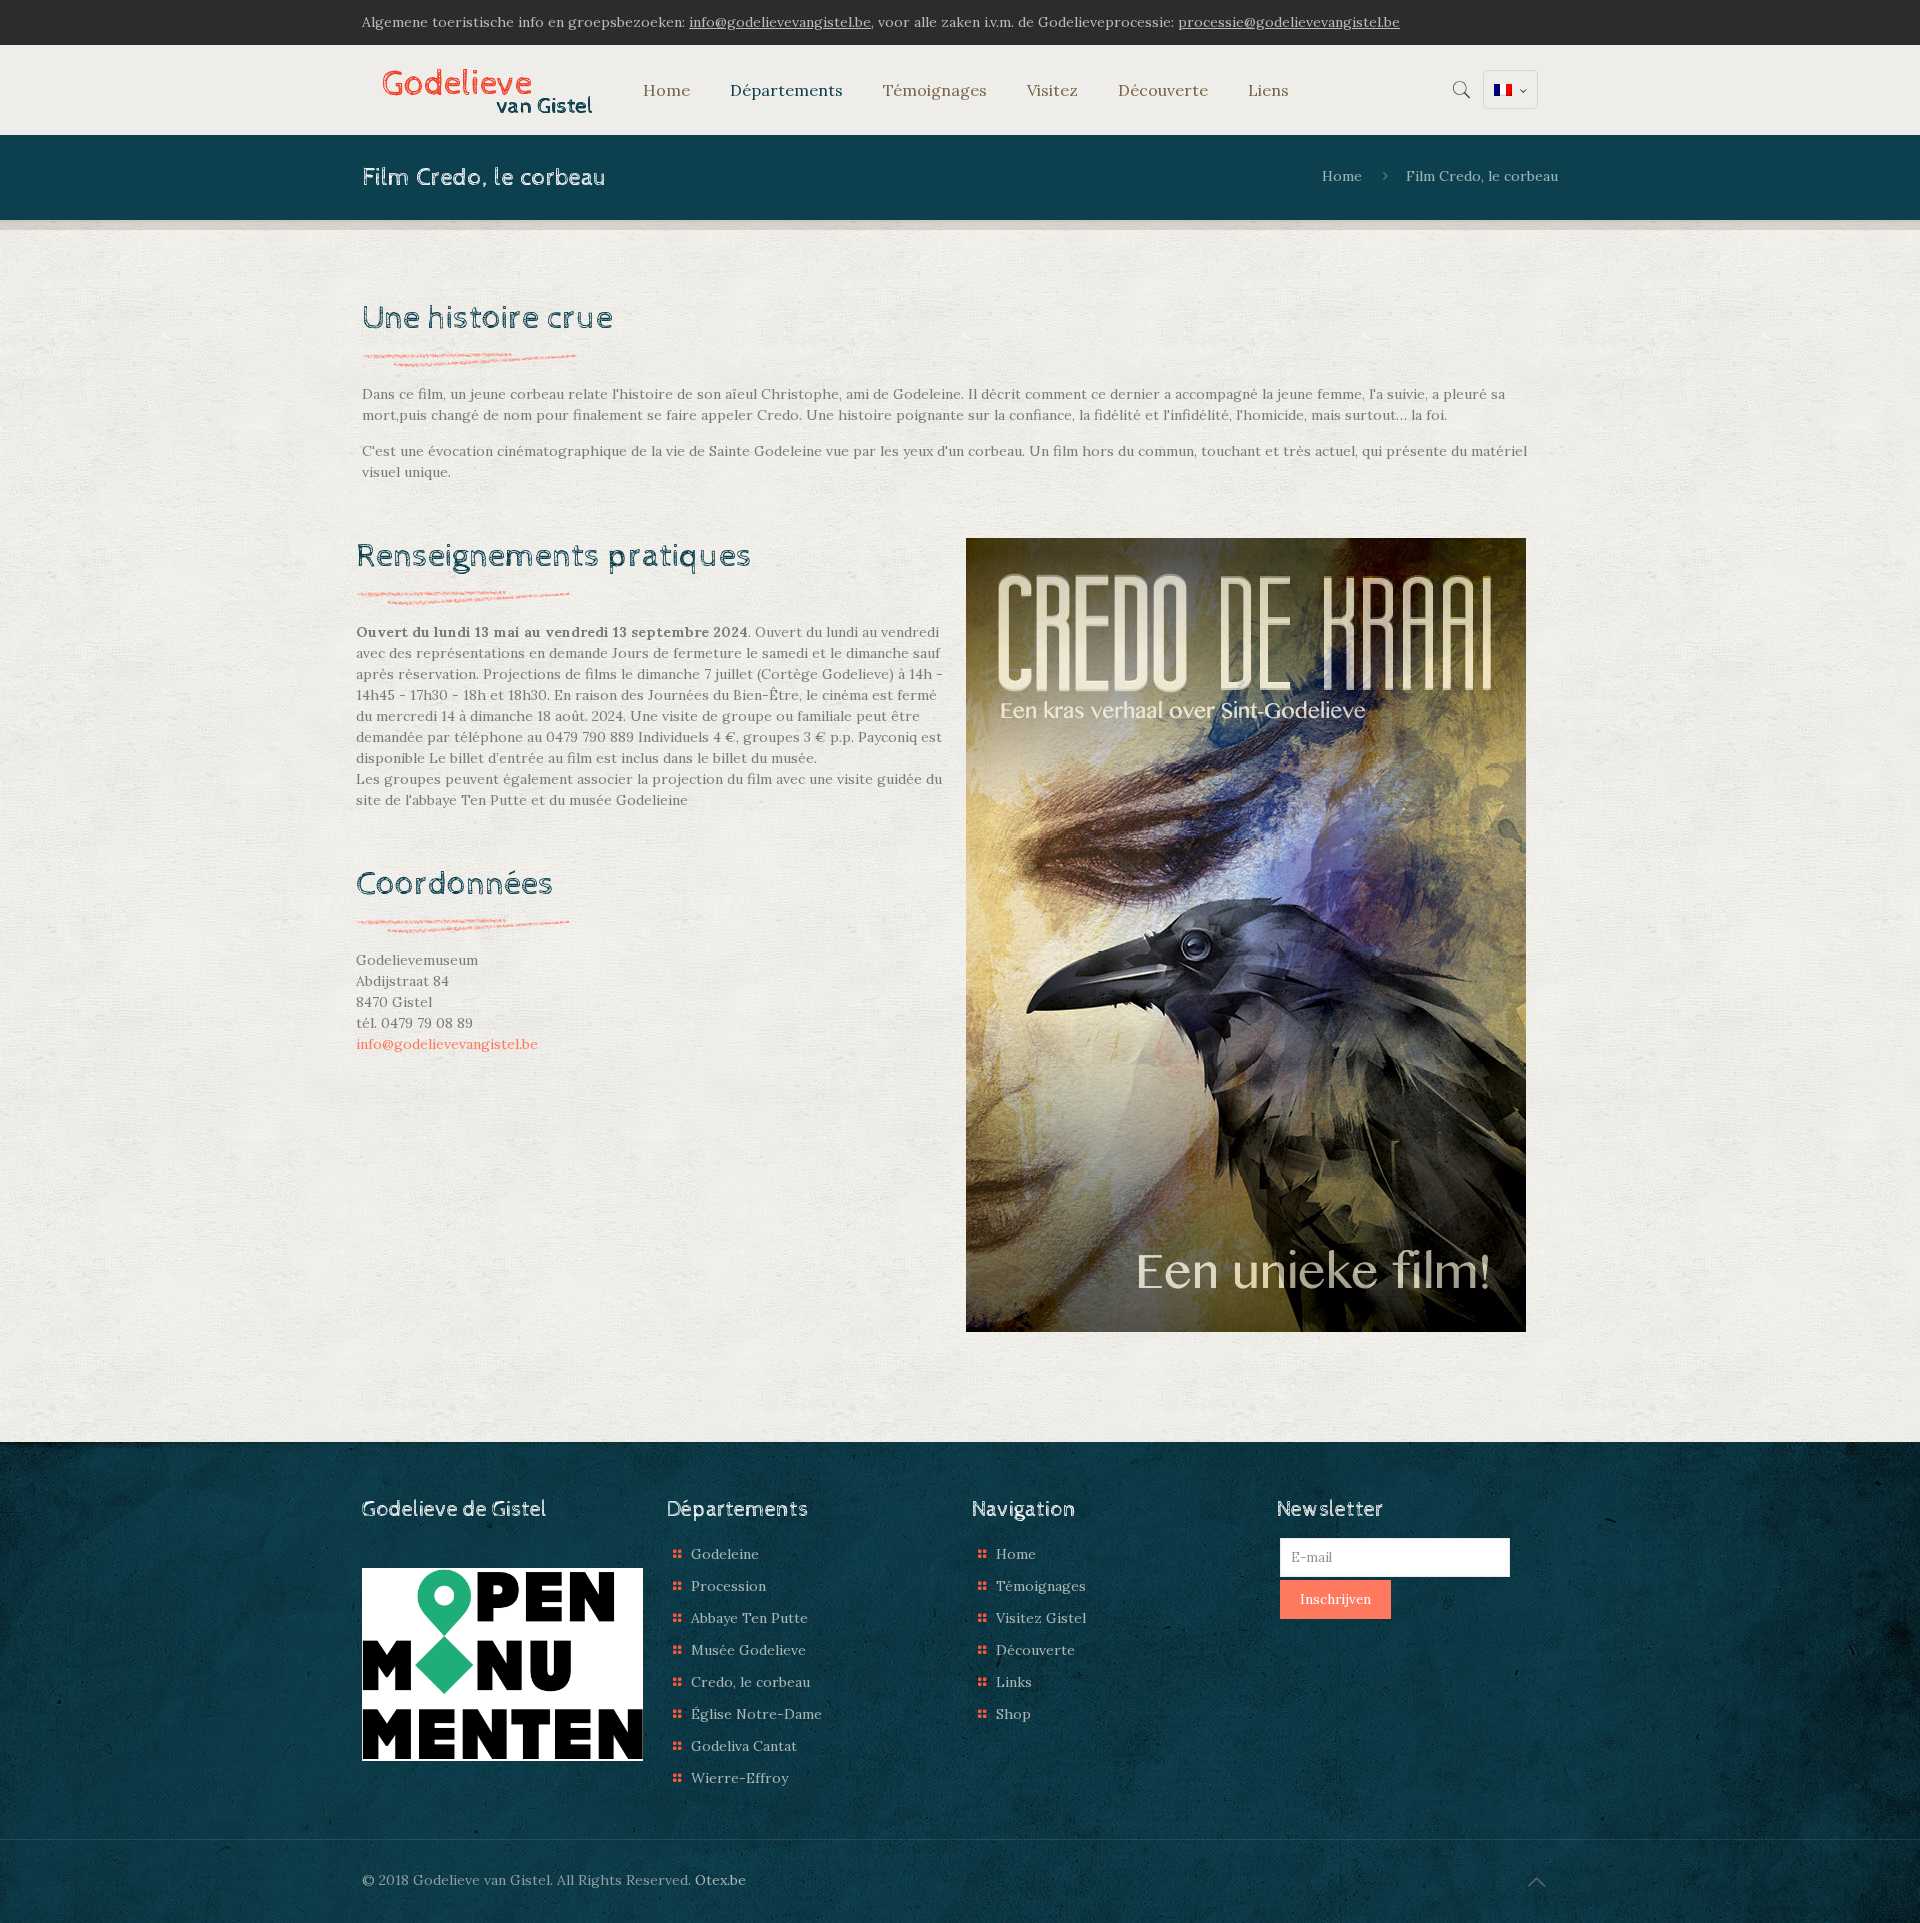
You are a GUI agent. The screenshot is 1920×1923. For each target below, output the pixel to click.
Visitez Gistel (1041, 1618)
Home (1342, 176)
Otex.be (720, 1880)
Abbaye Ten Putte (749, 1618)
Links (1014, 1682)
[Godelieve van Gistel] (487, 90)
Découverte (1035, 1650)
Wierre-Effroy (739, 1778)
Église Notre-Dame (756, 1714)
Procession (728, 1586)
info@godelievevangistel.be (447, 1044)
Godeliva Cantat (744, 1746)
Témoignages (1041, 1586)
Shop (1013, 1714)
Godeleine (725, 1554)
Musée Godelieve (748, 1650)
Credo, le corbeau (750, 1682)
